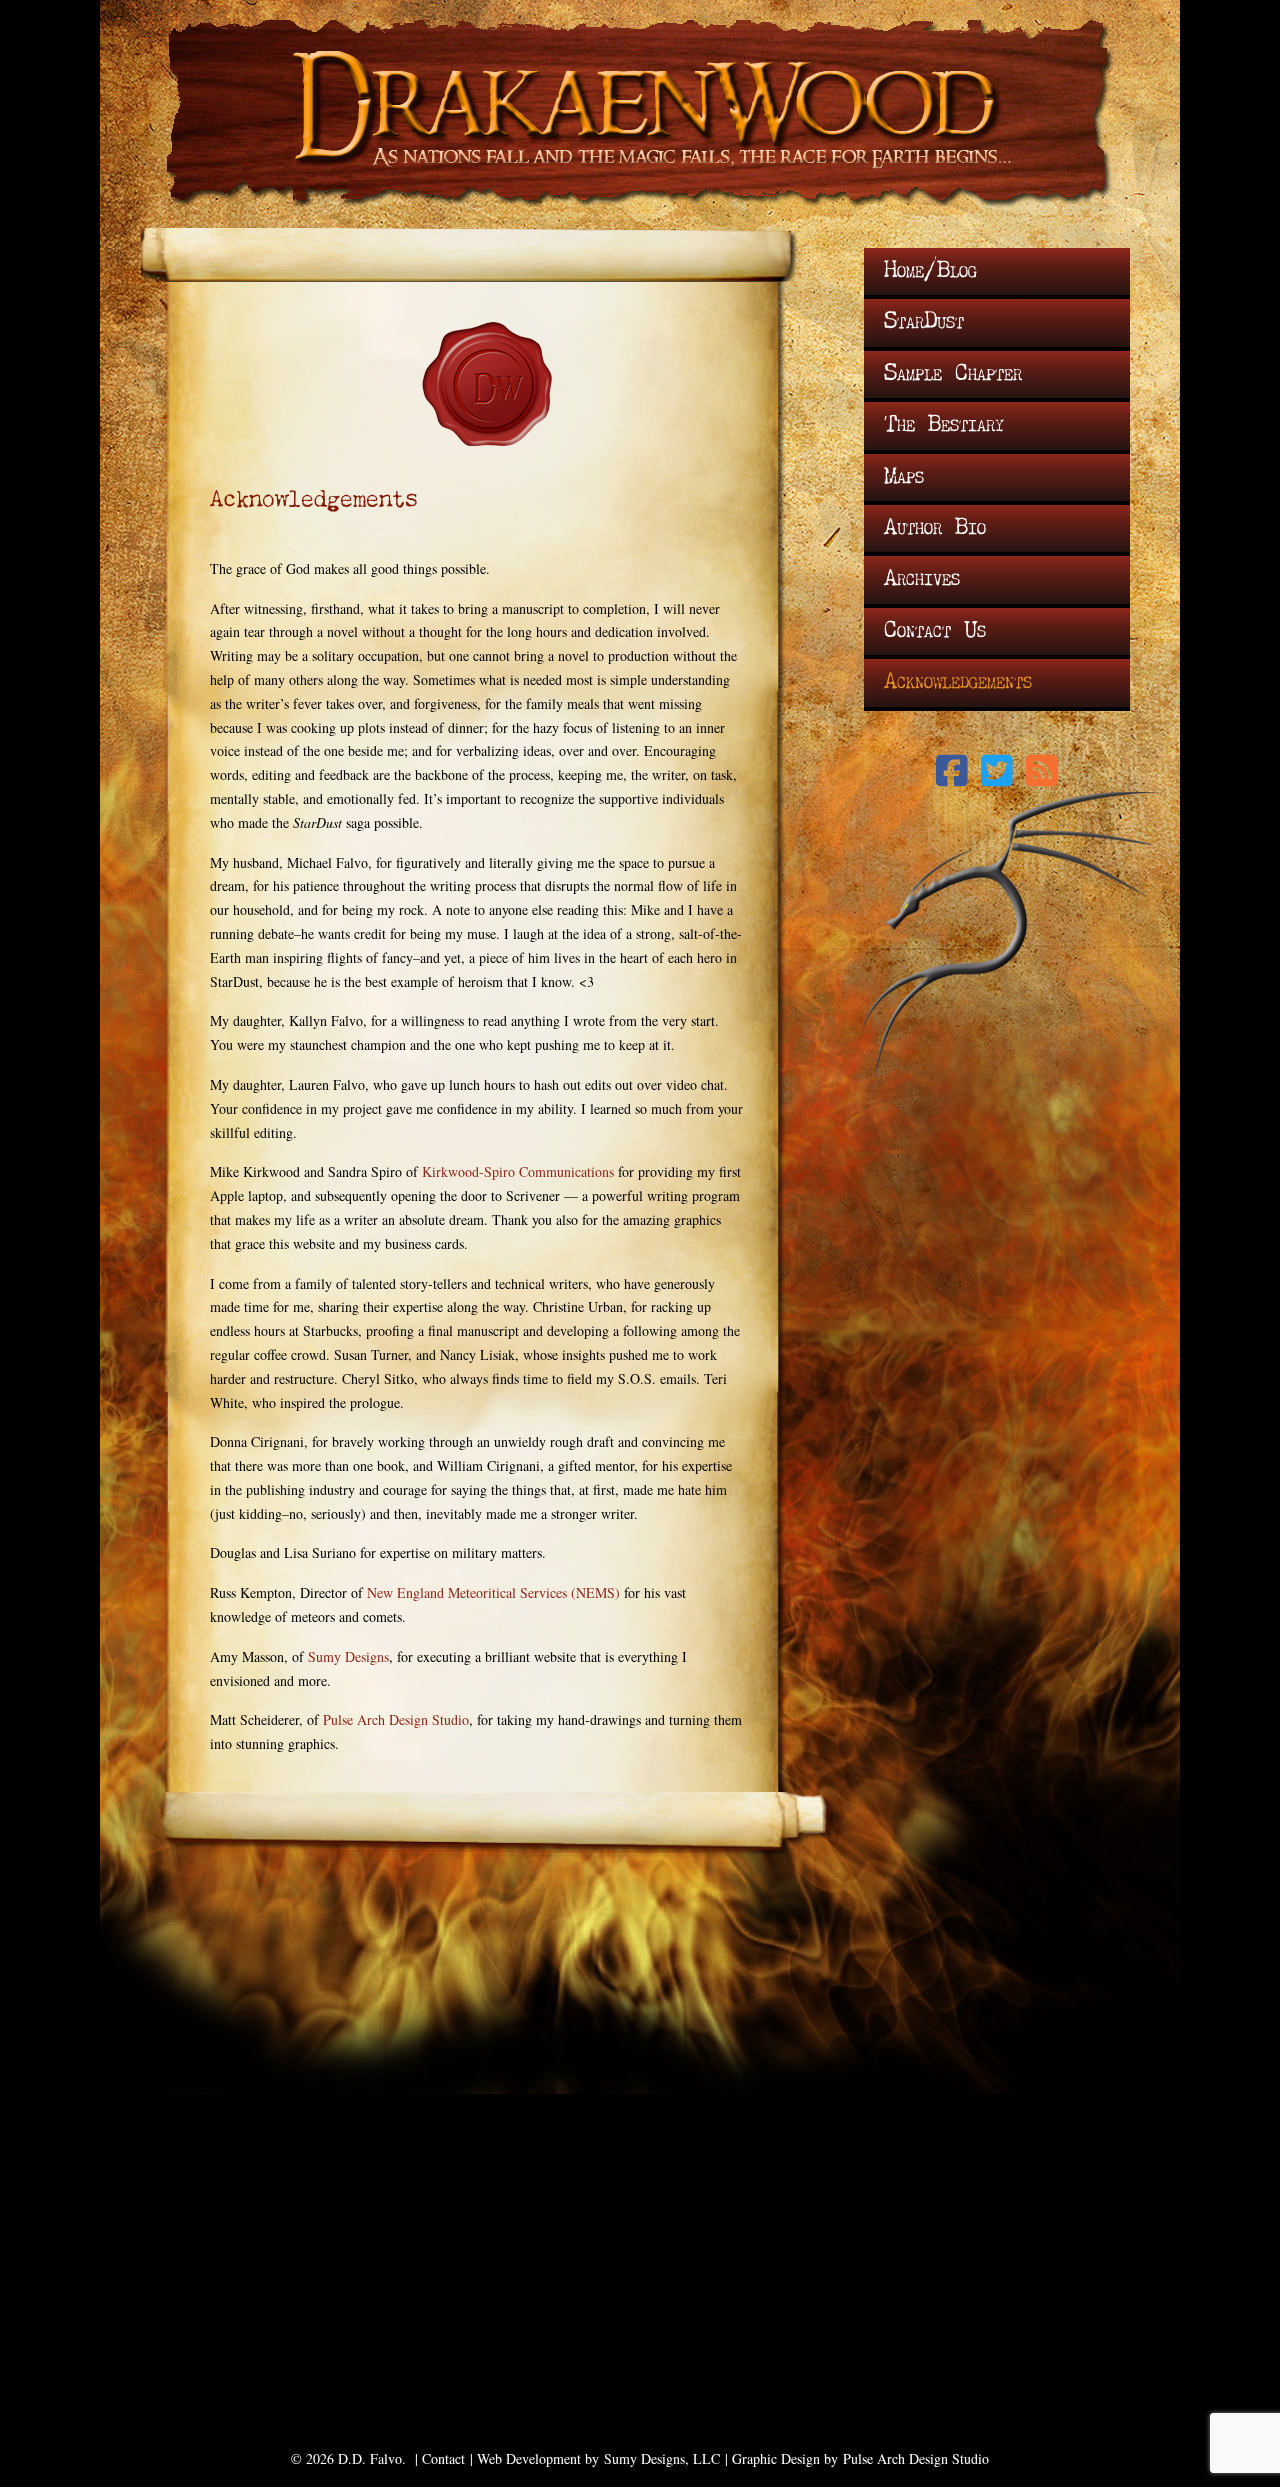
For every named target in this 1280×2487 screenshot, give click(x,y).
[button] (952, 771)
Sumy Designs (348, 1656)
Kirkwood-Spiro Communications (518, 1171)
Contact (443, 2458)
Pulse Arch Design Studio (396, 1719)
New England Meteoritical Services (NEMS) (493, 1592)
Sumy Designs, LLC (662, 2458)
